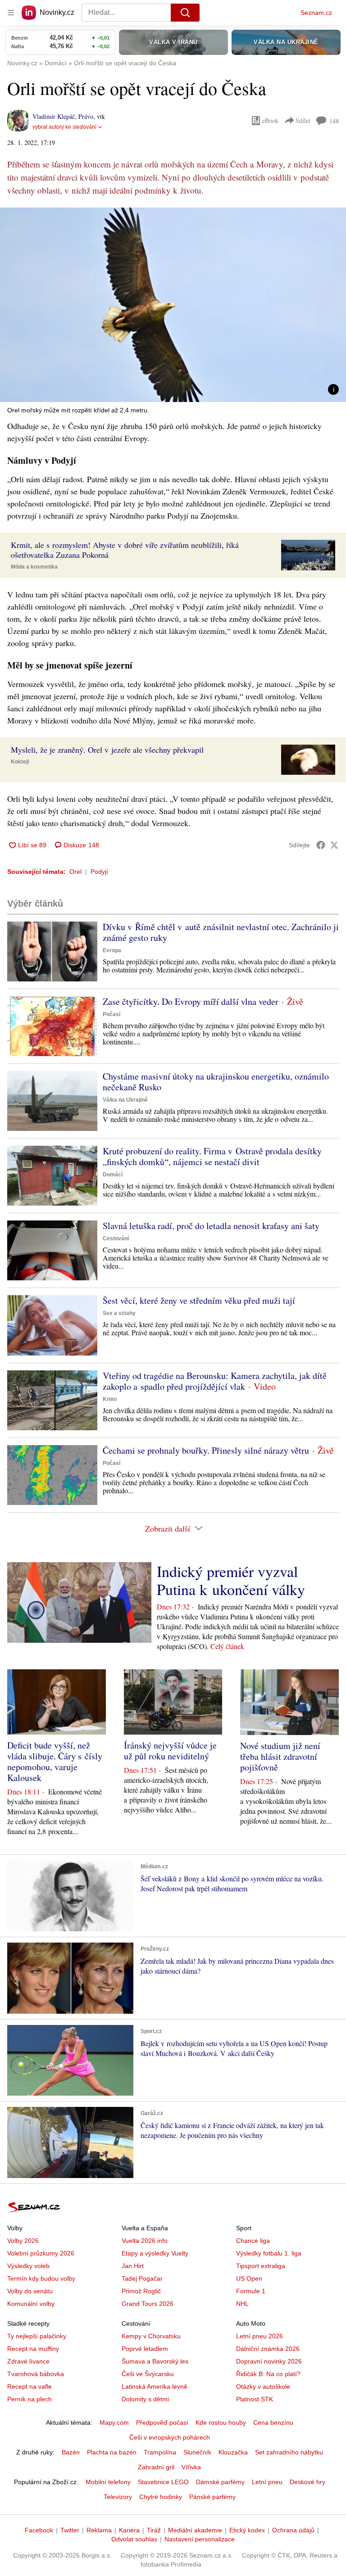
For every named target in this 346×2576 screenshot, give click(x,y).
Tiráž (154, 2530)
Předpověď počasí (162, 2422)
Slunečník (197, 2452)
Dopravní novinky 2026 (269, 2361)
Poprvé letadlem (145, 2349)
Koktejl (20, 762)
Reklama (99, 2530)
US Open (249, 2278)
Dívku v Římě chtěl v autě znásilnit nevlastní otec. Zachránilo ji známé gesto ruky (221, 932)
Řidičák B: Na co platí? (268, 2374)
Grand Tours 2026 (148, 2304)
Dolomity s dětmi (145, 2399)
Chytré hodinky (161, 2497)
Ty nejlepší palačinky (37, 2336)
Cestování (116, 1238)
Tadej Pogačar (142, 2278)
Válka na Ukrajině (125, 1100)
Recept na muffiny (33, 2349)
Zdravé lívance (28, 2361)
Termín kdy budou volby (41, 2278)
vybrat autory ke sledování (64, 127)
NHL (242, 2304)
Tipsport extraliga (261, 2266)
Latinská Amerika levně (155, 2386)
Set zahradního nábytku (289, 2452)
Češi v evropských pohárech (170, 2437)
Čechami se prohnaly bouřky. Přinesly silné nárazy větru (206, 1450)
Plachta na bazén (112, 2452)
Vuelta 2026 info (145, 2241)
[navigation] (11, 13)
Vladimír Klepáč (54, 116)
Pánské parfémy (212, 2497)
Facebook (39, 2530)
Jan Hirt (133, 2266)
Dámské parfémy (220, 2482)
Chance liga (253, 2241)
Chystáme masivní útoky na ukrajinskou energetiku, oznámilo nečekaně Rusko (216, 1082)
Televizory (118, 2497)
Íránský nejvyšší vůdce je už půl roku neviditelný (170, 1751)
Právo (86, 116)
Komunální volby (31, 2304)
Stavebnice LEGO (163, 2482)
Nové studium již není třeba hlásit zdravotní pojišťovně (280, 1756)
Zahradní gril (156, 2467)
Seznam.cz (316, 13)
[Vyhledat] (185, 13)
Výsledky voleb (28, 2266)
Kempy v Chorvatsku (151, 2336)
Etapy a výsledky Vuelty (155, 2253)
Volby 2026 (23, 2241)
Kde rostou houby (221, 2422)
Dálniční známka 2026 (268, 2349)
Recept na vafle (30, 2386)
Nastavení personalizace (200, 2539)
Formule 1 (251, 2291)
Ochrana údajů (293, 2530)
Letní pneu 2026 (259, 2336)
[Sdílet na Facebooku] (321, 845)
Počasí (112, 1014)
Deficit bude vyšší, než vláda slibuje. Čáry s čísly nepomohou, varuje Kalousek (55, 1761)
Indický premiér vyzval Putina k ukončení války (231, 1580)
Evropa (112, 950)
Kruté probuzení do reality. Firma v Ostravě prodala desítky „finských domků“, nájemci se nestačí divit (212, 1156)
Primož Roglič (141, 2291)
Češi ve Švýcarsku (148, 2374)
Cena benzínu (273, 2422)
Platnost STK (255, 2399)
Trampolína (160, 2452)
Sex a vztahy (119, 1313)
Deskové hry (307, 2482)
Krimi (110, 1399)
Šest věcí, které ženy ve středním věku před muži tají (199, 1300)
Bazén (71, 2452)
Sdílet (303, 120)
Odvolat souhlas (134, 2539)
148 (334, 121)
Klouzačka (233, 2452)
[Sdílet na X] (334, 845)
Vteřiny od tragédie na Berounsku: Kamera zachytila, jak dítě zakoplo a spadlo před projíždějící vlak (215, 1381)
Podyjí (99, 872)
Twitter (70, 2530)
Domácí (113, 1175)
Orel (75, 872)
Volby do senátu (30, 2291)
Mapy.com (114, 2422)
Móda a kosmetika (34, 567)
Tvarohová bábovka (36, 2374)
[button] (173, 305)
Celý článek (227, 1646)
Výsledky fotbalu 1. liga (269, 2253)
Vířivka (191, 2467)
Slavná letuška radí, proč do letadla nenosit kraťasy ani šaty (211, 1226)
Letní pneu (267, 2482)
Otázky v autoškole (263, 2386)
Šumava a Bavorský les (155, 2361)
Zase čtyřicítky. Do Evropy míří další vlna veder (191, 1001)
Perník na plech (30, 2399)
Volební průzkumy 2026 (41, 2253)
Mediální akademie (195, 2530)
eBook (270, 120)
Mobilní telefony (108, 2482)
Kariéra (129, 2530)
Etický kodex (247, 2530)
